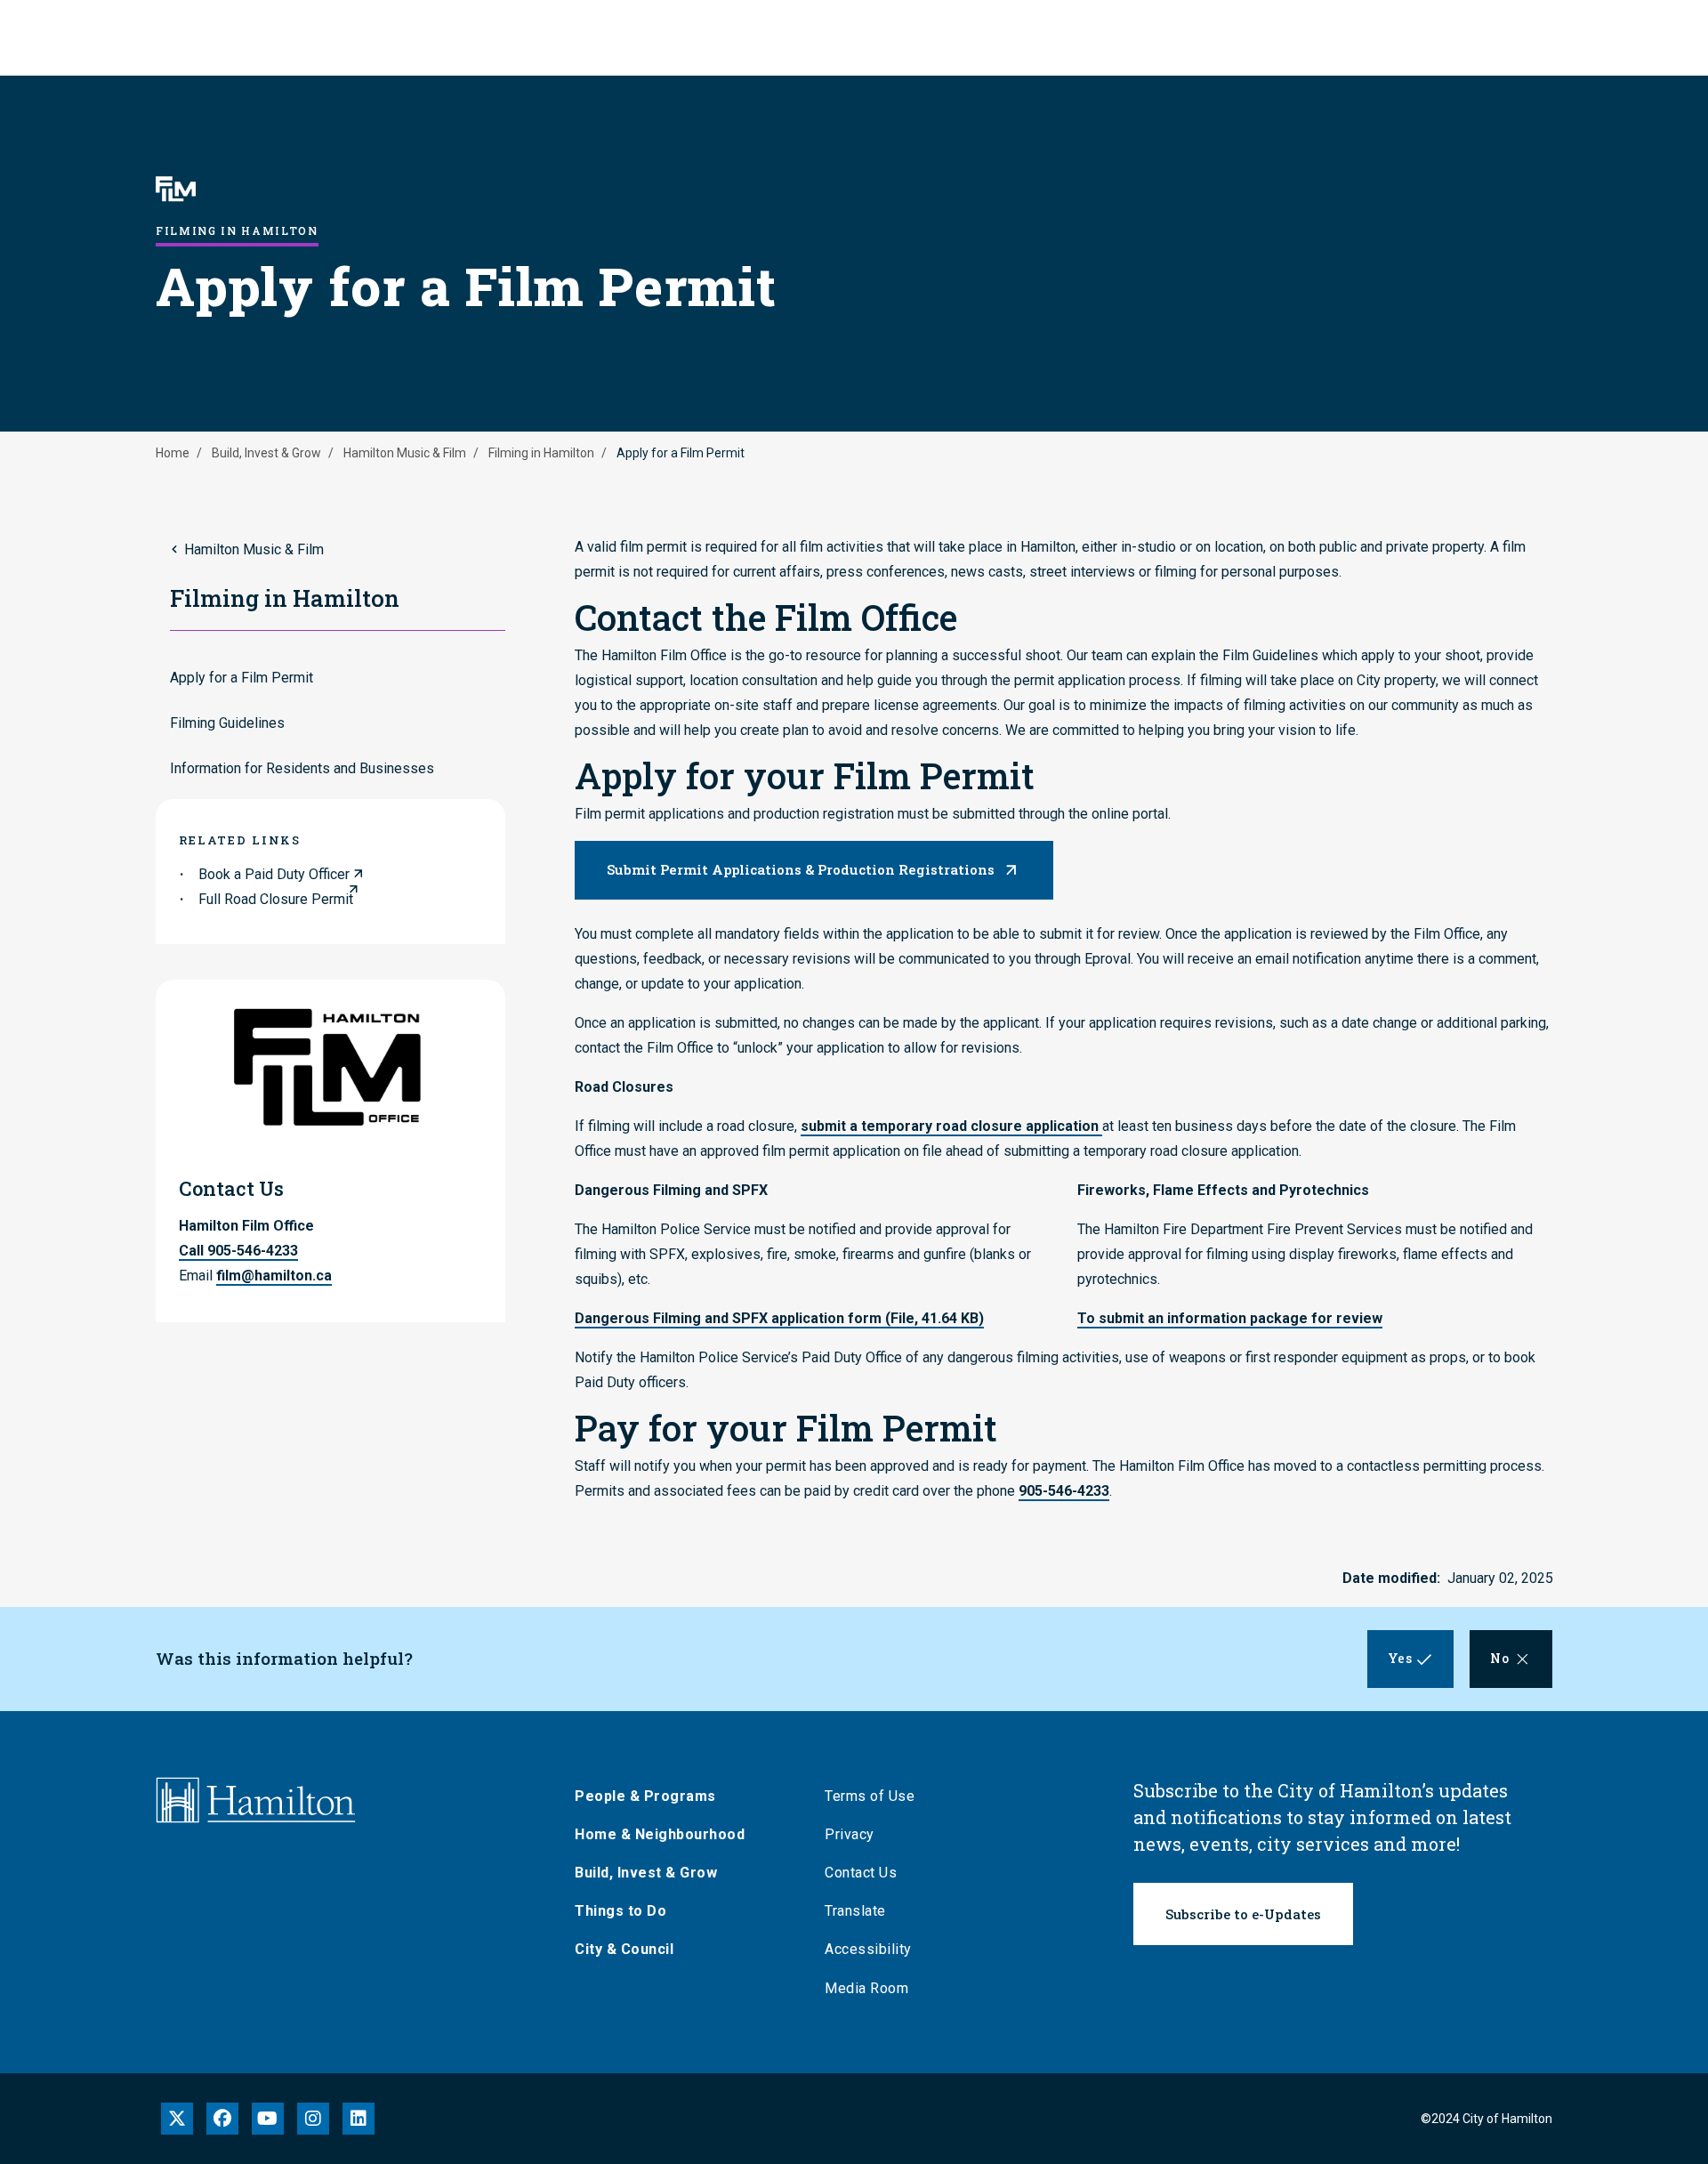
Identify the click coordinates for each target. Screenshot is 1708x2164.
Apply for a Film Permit (242, 678)
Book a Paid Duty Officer (274, 874)
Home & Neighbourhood (660, 1834)
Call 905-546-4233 (238, 1251)
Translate (855, 1911)
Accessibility (868, 1949)
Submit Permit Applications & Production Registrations (801, 869)
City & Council (624, 1949)
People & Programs (645, 1796)
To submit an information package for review (1230, 1318)
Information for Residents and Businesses (302, 768)
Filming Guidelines (227, 723)
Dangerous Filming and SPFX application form (779, 1318)
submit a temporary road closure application (951, 1126)
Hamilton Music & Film (405, 453)
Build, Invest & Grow (266, 453)
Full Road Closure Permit (276, 899)
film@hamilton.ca (274, 1276)
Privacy (850, 1834)
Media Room (866, 1988)
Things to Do (620, 1911)
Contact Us (861, 1873)
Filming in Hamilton (541, 453)
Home (173, 453)
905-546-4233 (1064, 1491)
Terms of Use (870, 1796)
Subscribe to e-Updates (1243, 1914)
